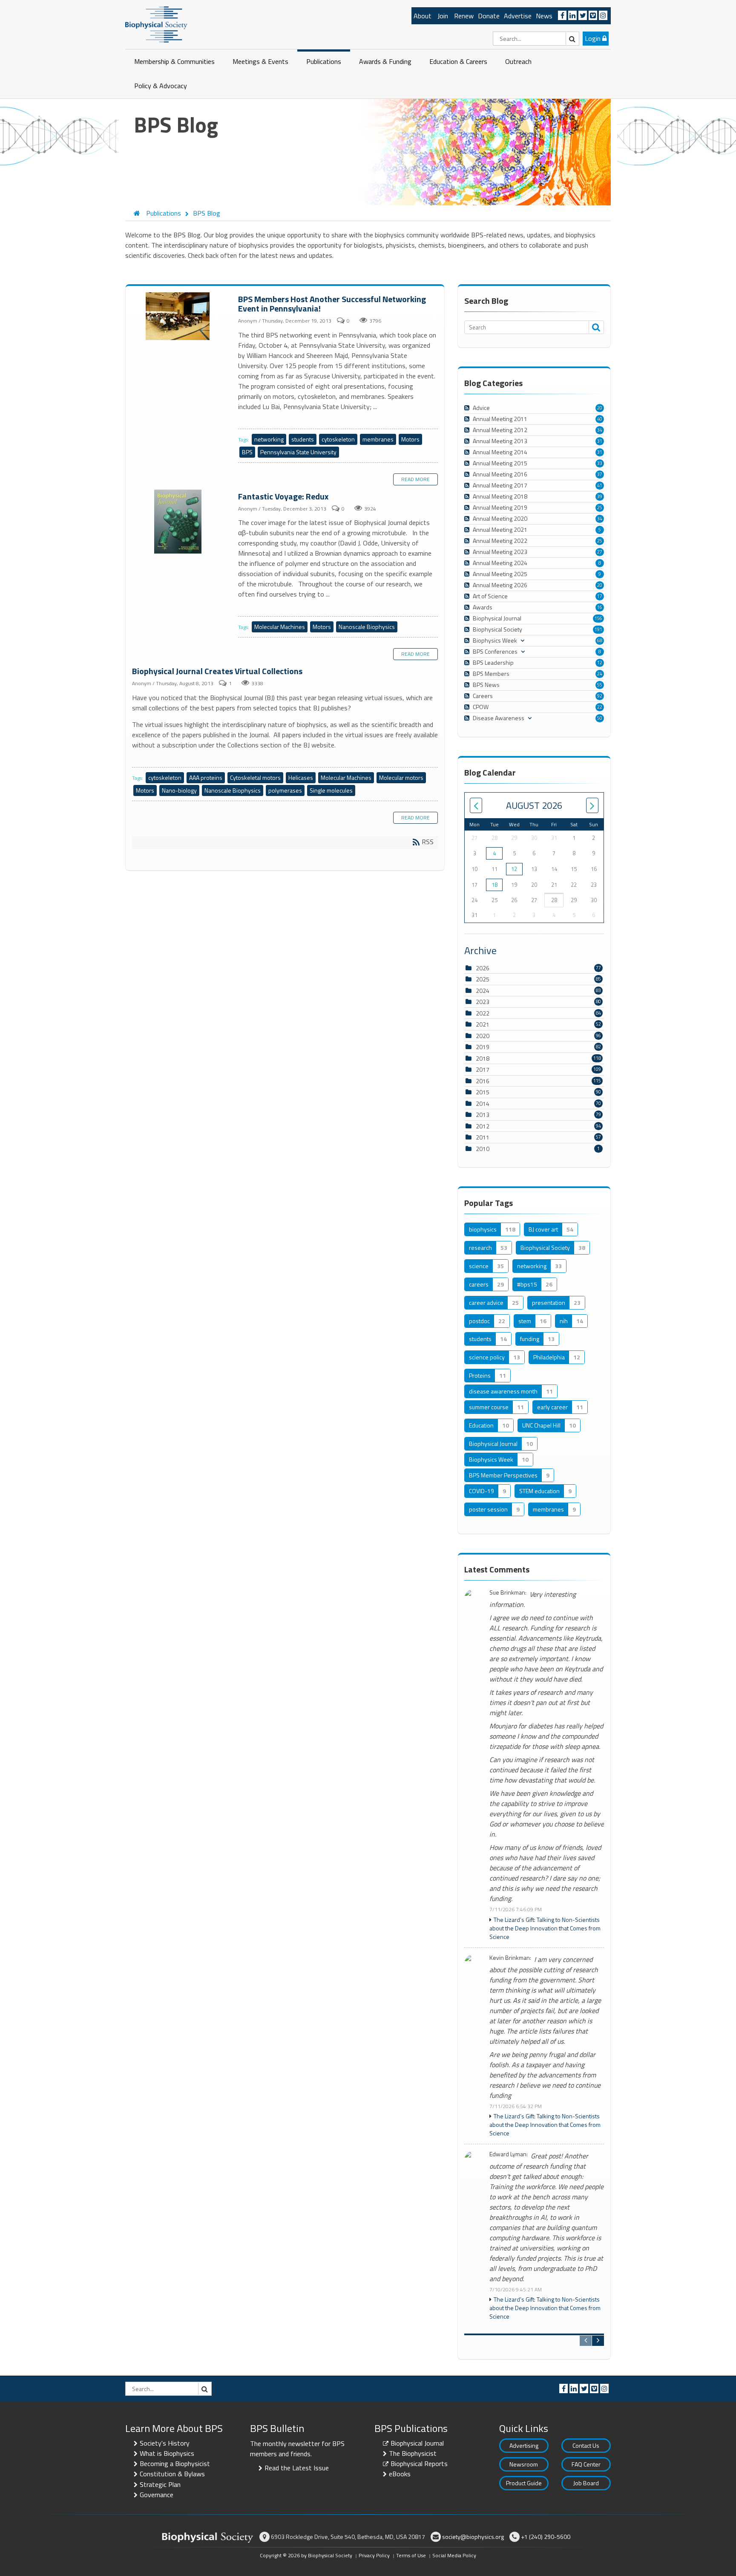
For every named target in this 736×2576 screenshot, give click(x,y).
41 (600, 485)
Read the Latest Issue (297, 2468)
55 (600, 685)
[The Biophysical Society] (156, 24)
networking (269, 439)
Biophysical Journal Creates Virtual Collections (217, 671)
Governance (157, 2495)
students (303, 439)
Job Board (586, 2483)
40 (600, 419)
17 (600, 596)
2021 (483, 1024)
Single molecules (331, 790)
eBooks (400, 2474)
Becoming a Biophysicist (175, 2463)
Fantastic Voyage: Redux (179, 522)
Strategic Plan (160, 2484)
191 (598, 629)
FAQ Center (586, 2464)
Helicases (301, 777)
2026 (483, 968)
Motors (410, 439)
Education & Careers (458, 61)
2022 (483, 1013)
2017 (483, 1069)
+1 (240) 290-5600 (546, 2537)
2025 (483, 979)
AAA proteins (206, 777)
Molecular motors (401, 777)
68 (600, 640)
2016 (483, 1081)
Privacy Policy (374, 2555)
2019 (483, 1047)
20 (600, 408)
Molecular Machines (280, 627)
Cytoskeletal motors (255, 777)
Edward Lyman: (509, 2154)
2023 (483, 1002)
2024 (483, 991)
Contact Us (586, 2445)
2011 (483, 1137)
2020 (483, 1036)
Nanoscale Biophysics (367, 627)
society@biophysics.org (473, 2537)
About (423, 16)
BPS (247, 452)
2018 (483, 1058)
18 (494, 885)
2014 (483, 1103)
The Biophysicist (413, 2453)
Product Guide (524, 2483)
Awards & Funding (385, 61)
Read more (415, 479)
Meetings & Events (260, 61)
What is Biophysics (167, 2453)
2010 (483, 1149)
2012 (483, 1126)
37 (600, 474)
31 (600, 441)
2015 (483, 1092)
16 (600, 607)
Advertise (518, 16)
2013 (483, 1115)
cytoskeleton (338, 439)
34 (600, 430)
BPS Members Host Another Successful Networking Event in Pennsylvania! (179, 317)
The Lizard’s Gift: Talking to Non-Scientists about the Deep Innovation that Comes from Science (545, 1928)
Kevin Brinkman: (510, 1958)
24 (600, 674)
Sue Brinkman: (508, 1593)
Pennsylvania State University (298, 452)
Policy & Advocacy (161, 86)
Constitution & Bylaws (172, 2474)
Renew (464, 16)
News (544, 16)
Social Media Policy (454, 2555)
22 (600, 707)
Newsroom (524, 2464)
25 (600, 508)
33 (600, 463)
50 (600, 718)
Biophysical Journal (417, 2443)
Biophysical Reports (419, 2463)
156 (598, 618)
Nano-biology (179, 790)
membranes (378, 439)
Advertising (524, 2445)
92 (600, 696)
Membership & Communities (174, 61)
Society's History (165, 2443)
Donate (489, 16)
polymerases (285, 790)
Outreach (518, 61)
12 (600, 663)
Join (443, 16)
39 (600, 496)
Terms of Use (411, 2555)
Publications (324, 61)
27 (600, 552)
